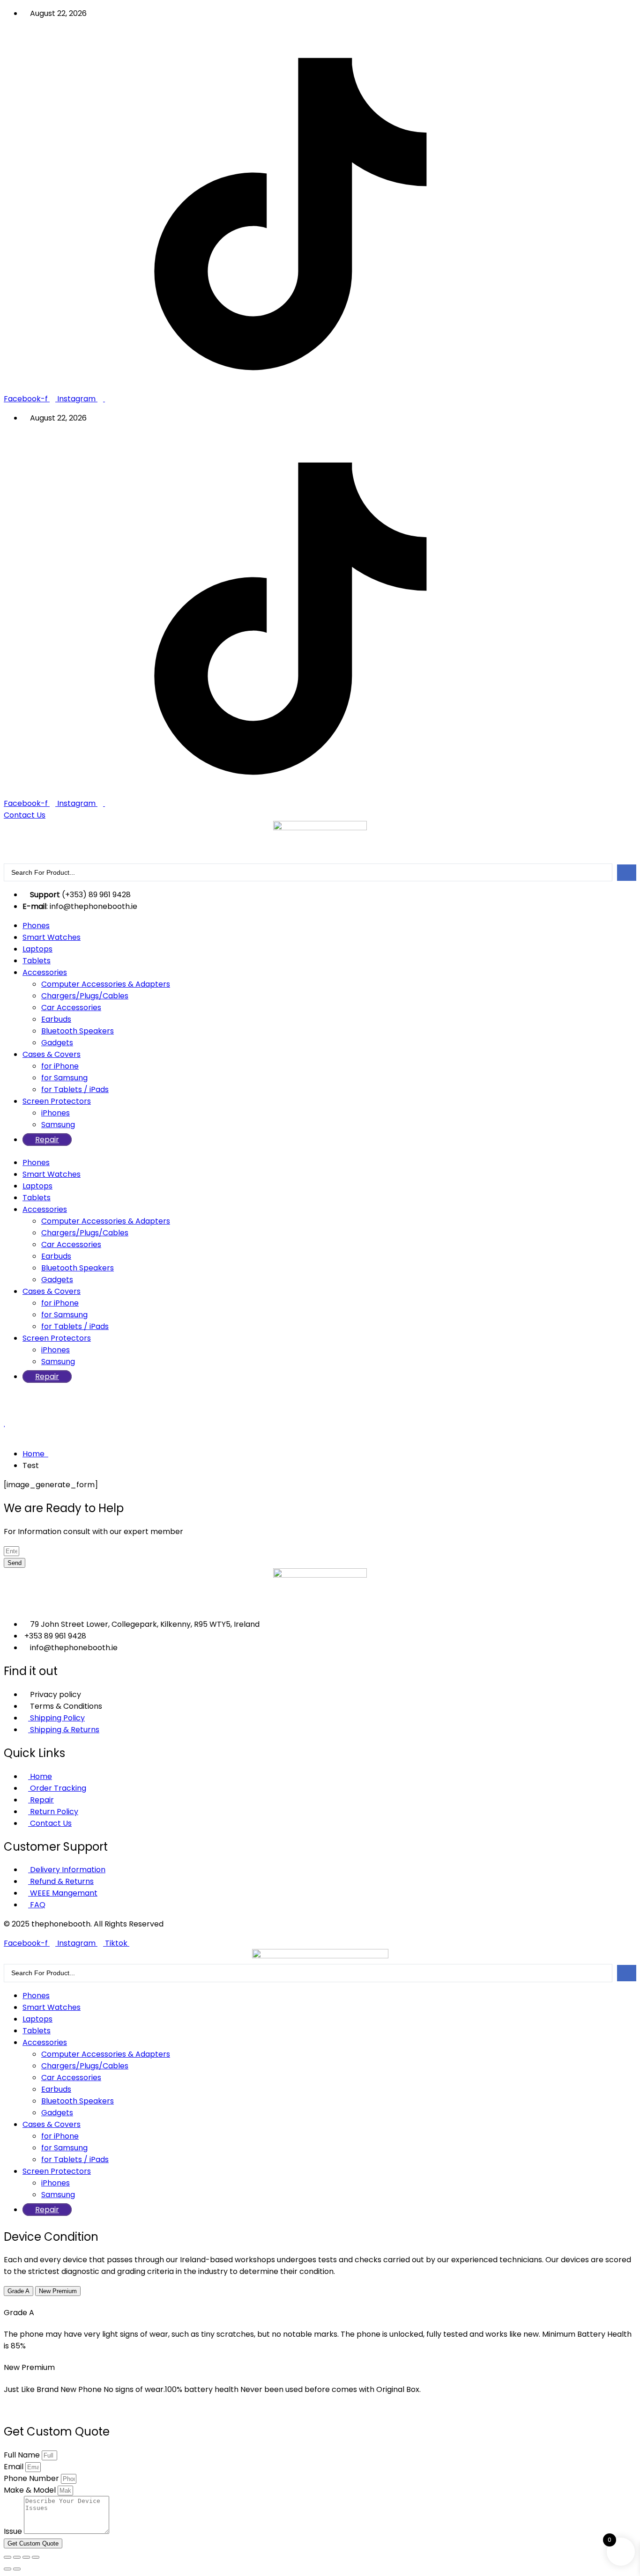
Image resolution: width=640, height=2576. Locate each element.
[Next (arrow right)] (17, 2569)
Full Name (23, 2455)
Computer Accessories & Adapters (106, 984)
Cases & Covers (52, 1054)
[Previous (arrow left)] (7, 2569)
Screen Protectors (57, 1101)
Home (35, 1454)
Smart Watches (52, 937)
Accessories (45, 972)
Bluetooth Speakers (78, 1031)
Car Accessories (71, 1008)
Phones (36, 926)
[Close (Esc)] (36, 2557)
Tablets (37, 961)
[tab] (19, 2291)
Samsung (58, 1125)
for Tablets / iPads (75, 1089)
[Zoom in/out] (7, 2557)
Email (15, 2467)
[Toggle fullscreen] (17, 2557)
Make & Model (31, 2490)
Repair (47, 1140)
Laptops (37, 949)
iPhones (56, 1113)
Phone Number (32, 2478)
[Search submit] (627, 873)
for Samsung (64, 1078)
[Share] (26, 2557)
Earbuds (56, 1019)
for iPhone (60, 1066)
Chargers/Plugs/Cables (85, 996)
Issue (14, 2531)
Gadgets (57, 1043)
